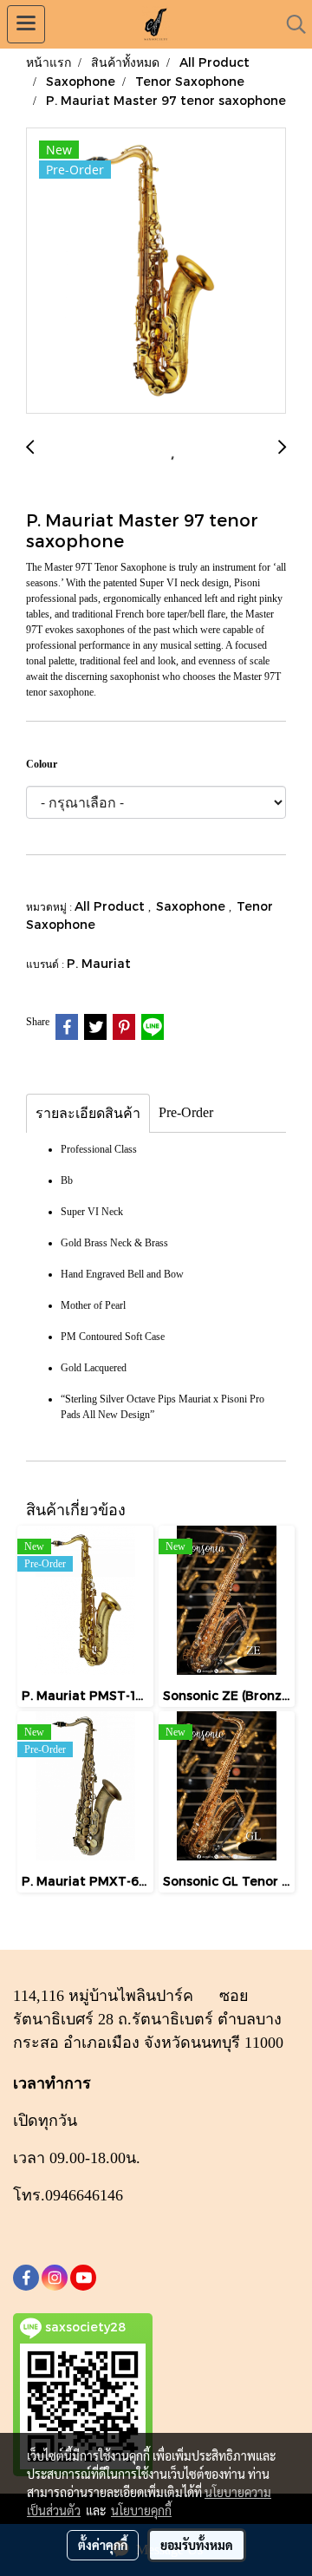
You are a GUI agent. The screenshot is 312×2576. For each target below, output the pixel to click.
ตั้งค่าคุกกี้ (103, 2545)
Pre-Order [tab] (186, 1112)
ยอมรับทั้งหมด (197, 2545)
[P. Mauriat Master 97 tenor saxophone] (156, 271)
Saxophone (192, 906)
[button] (290, 24)
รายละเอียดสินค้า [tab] (88, 1113)
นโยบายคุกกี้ (141, 2510)
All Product (111, 906)
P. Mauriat (99, 963)
